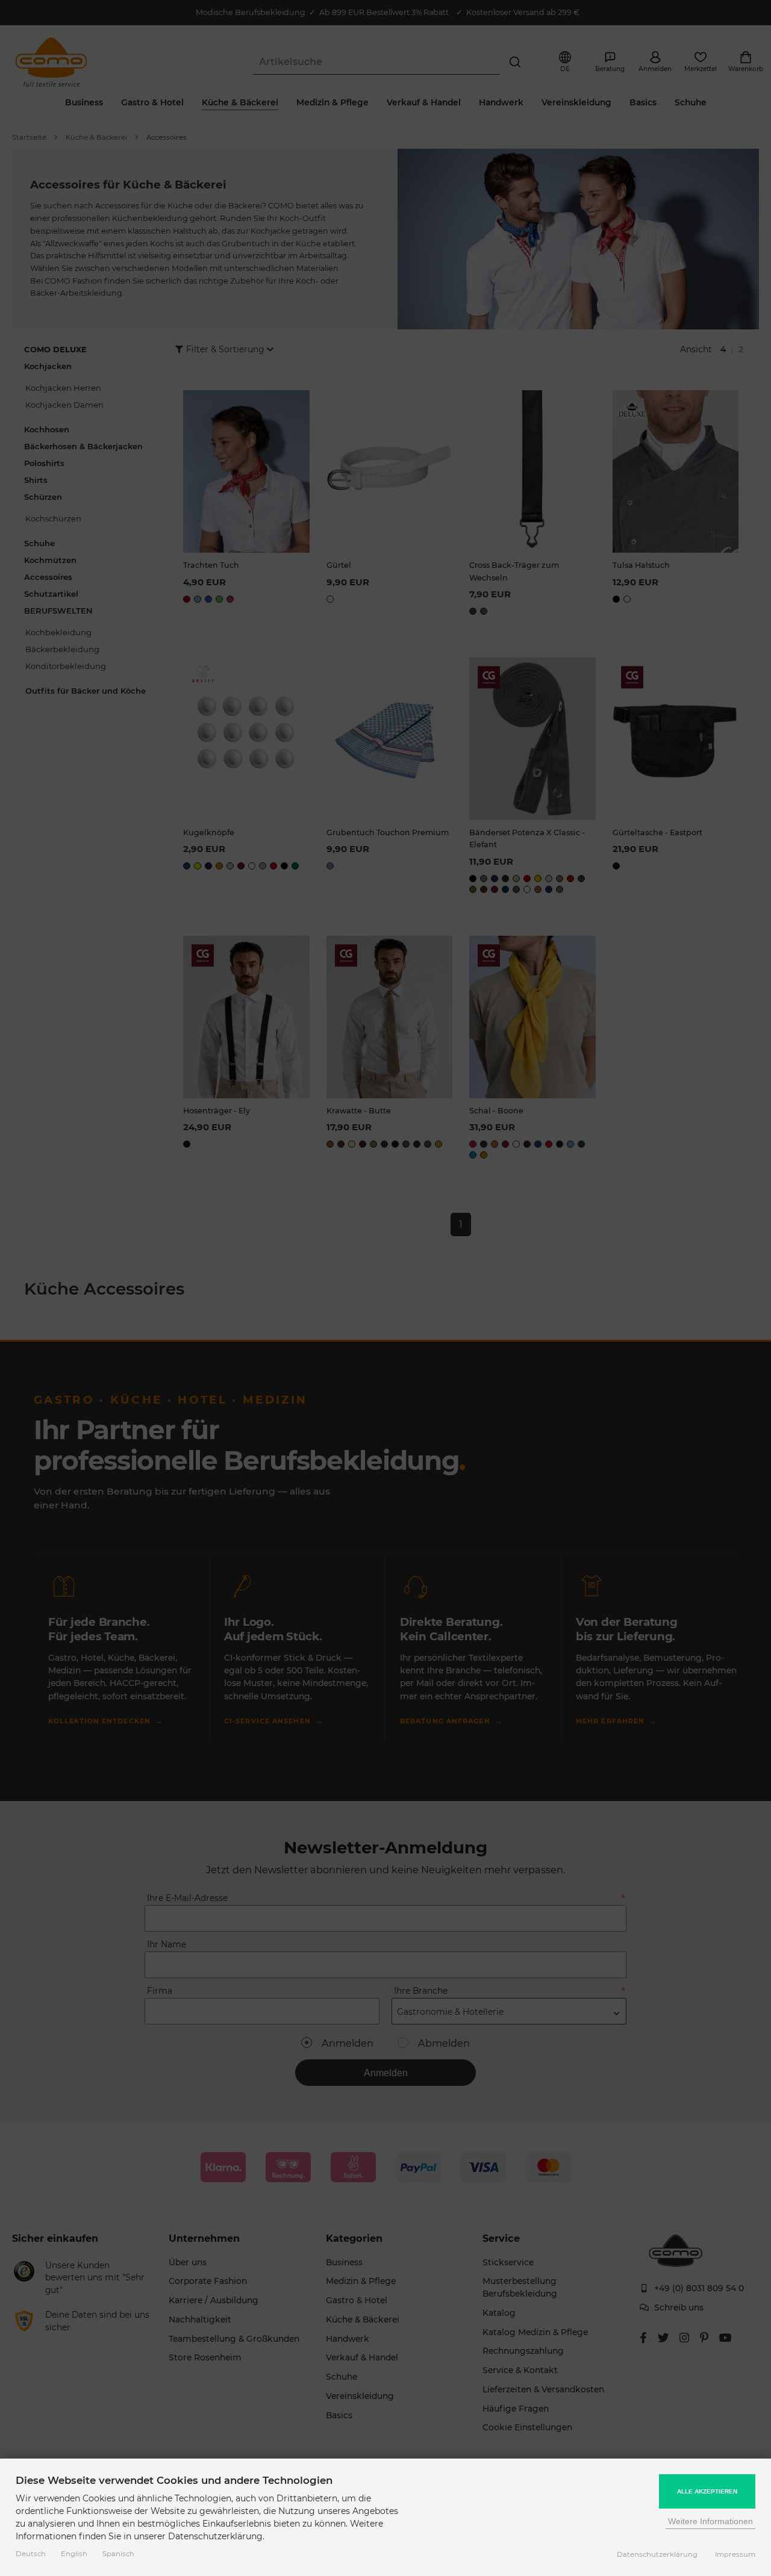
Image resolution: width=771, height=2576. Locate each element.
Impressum (735, 2554)
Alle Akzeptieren (707, 2491)
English (74, 2554)
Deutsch (31, 2554)
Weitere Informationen (710, 2521)
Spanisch (118, 2554)
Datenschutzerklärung (657, 2554)
